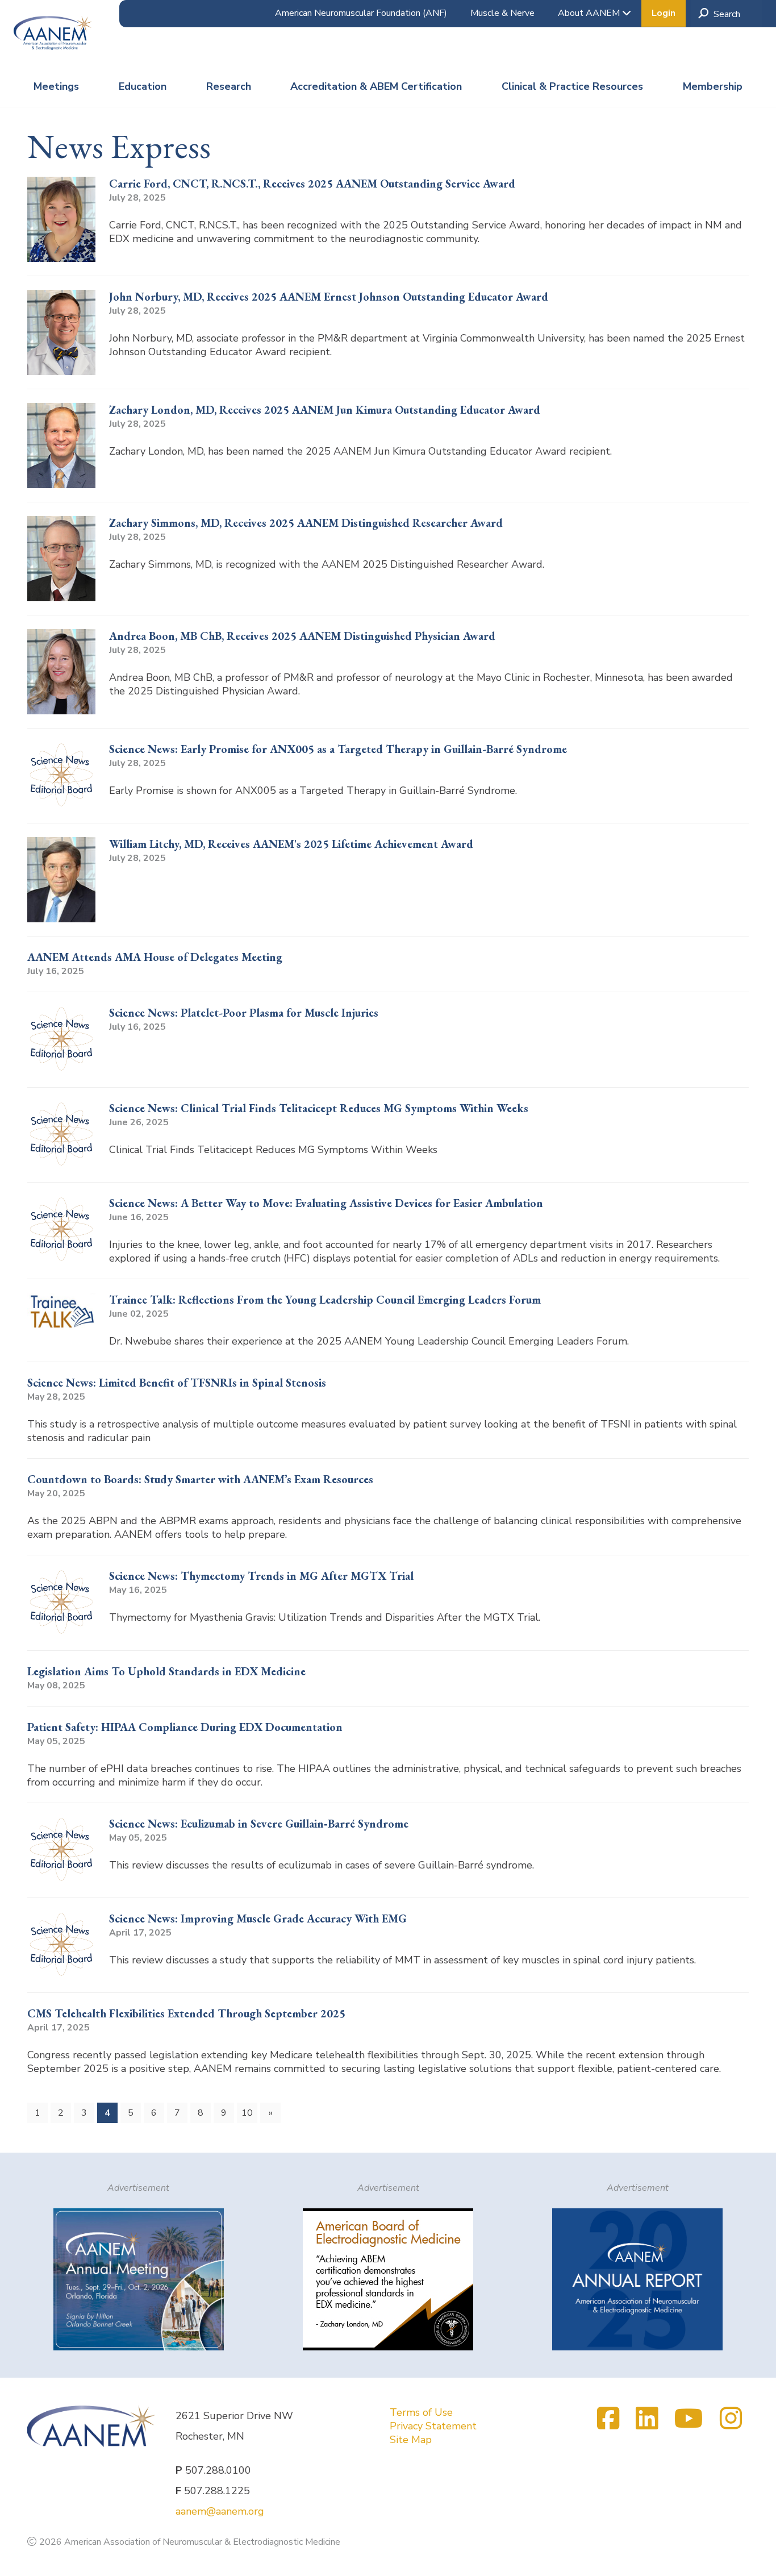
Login (664, 13)
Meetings (56, 86)
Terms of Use (421, 2412)
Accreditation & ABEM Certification (376, 86)
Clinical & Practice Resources (572, 86)
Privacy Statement (433, 2426)
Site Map (411, 2440)
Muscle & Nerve (502, 13)
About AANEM (590, 13)
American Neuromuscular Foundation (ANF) (361, 13)
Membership (713, 86)
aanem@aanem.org (220, 2511)
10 (247, 2113)
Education (143, 86)
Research (229, 86)
